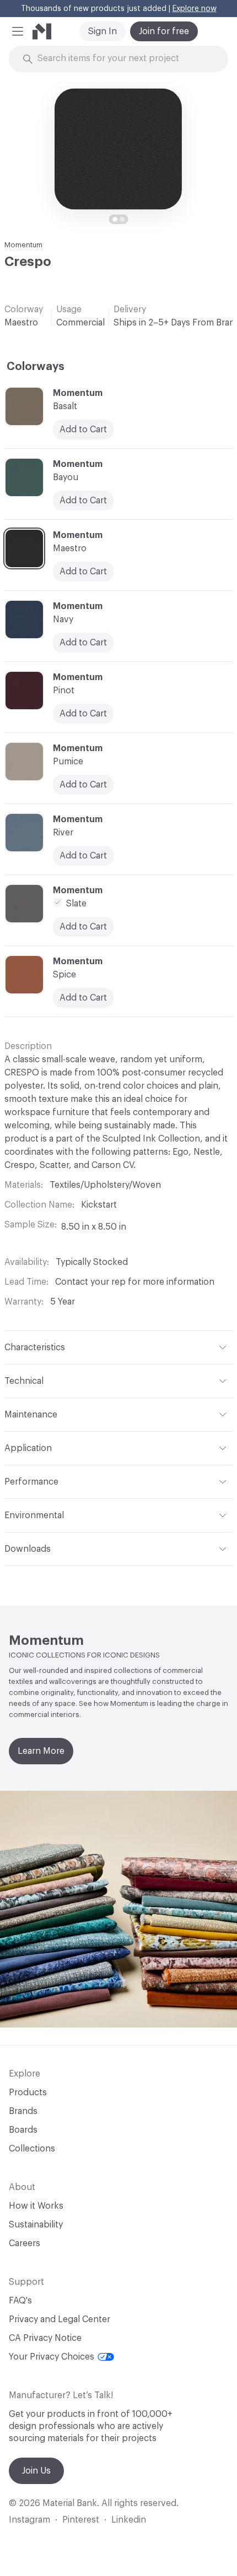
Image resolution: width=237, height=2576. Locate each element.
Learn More (41, 1751)
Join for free (164, 31)
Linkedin (129, 2520)
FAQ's (20, 2301)
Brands (23, 2111)
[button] (18, 31)
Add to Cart (83, 856)
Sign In (103, 31)
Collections (32, 2149)
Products (28, 2093)
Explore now (195, 9)
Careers (25, 2243)
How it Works (36, 2206)
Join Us (36, 2471)
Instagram (29, 2520)
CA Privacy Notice (45, 2338)
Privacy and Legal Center (60, 2319)
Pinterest (81, 2520)
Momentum (23, 245)
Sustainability (36, 2225)
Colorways (36, 367)
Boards (23, 2130)
